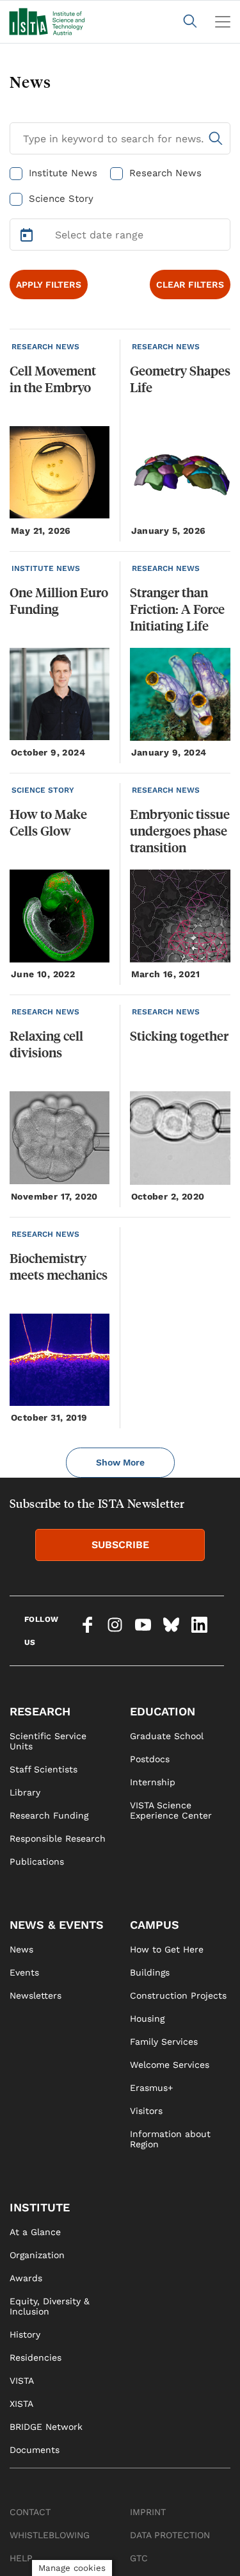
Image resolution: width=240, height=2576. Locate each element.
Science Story (61, 199)
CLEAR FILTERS (190, 285)
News (21, 1949)
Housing (147, 2019)
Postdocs (150, 1759)
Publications (37, 1862)
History (25, 2334)
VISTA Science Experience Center (171, 1810)
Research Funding (49, 1815)
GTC (139, 2558)
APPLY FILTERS (49, 285)
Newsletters (36, 1995)
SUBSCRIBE (120, 1545)
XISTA (21, 2404)
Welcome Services (170, 2065)
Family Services (164, 2042)
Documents (35, 2450)
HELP (21, 2558)
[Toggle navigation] (223, 22)
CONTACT (30, 2512)
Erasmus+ (151, 2088)
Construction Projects (178, 1995)
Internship (153, 1782)
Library (25, 1792)
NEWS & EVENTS (57, 1925)
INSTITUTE (40, 2207)
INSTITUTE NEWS (46, 568)
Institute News (63, 173)
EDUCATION (163, 1711)
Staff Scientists (44, 1769)
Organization (37, 2255)
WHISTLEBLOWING (50, 2535)
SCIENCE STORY (43, 790)
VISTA (22, 2381)
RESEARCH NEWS (45, 347)
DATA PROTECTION (170, 2535)
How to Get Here (167, 1949)
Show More (120, 1462)
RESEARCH (40, 1711)
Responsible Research (58, 1838)
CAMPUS (155, 1925)
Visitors (146, 2111)
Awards (26, 2278)
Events (24, 1972)
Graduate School (167, 1736)
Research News (165, 173)
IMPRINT (148, 2512)
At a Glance (35, 2232)
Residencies (36, 2357)
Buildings (150, 1972)
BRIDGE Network (46, 2427)
